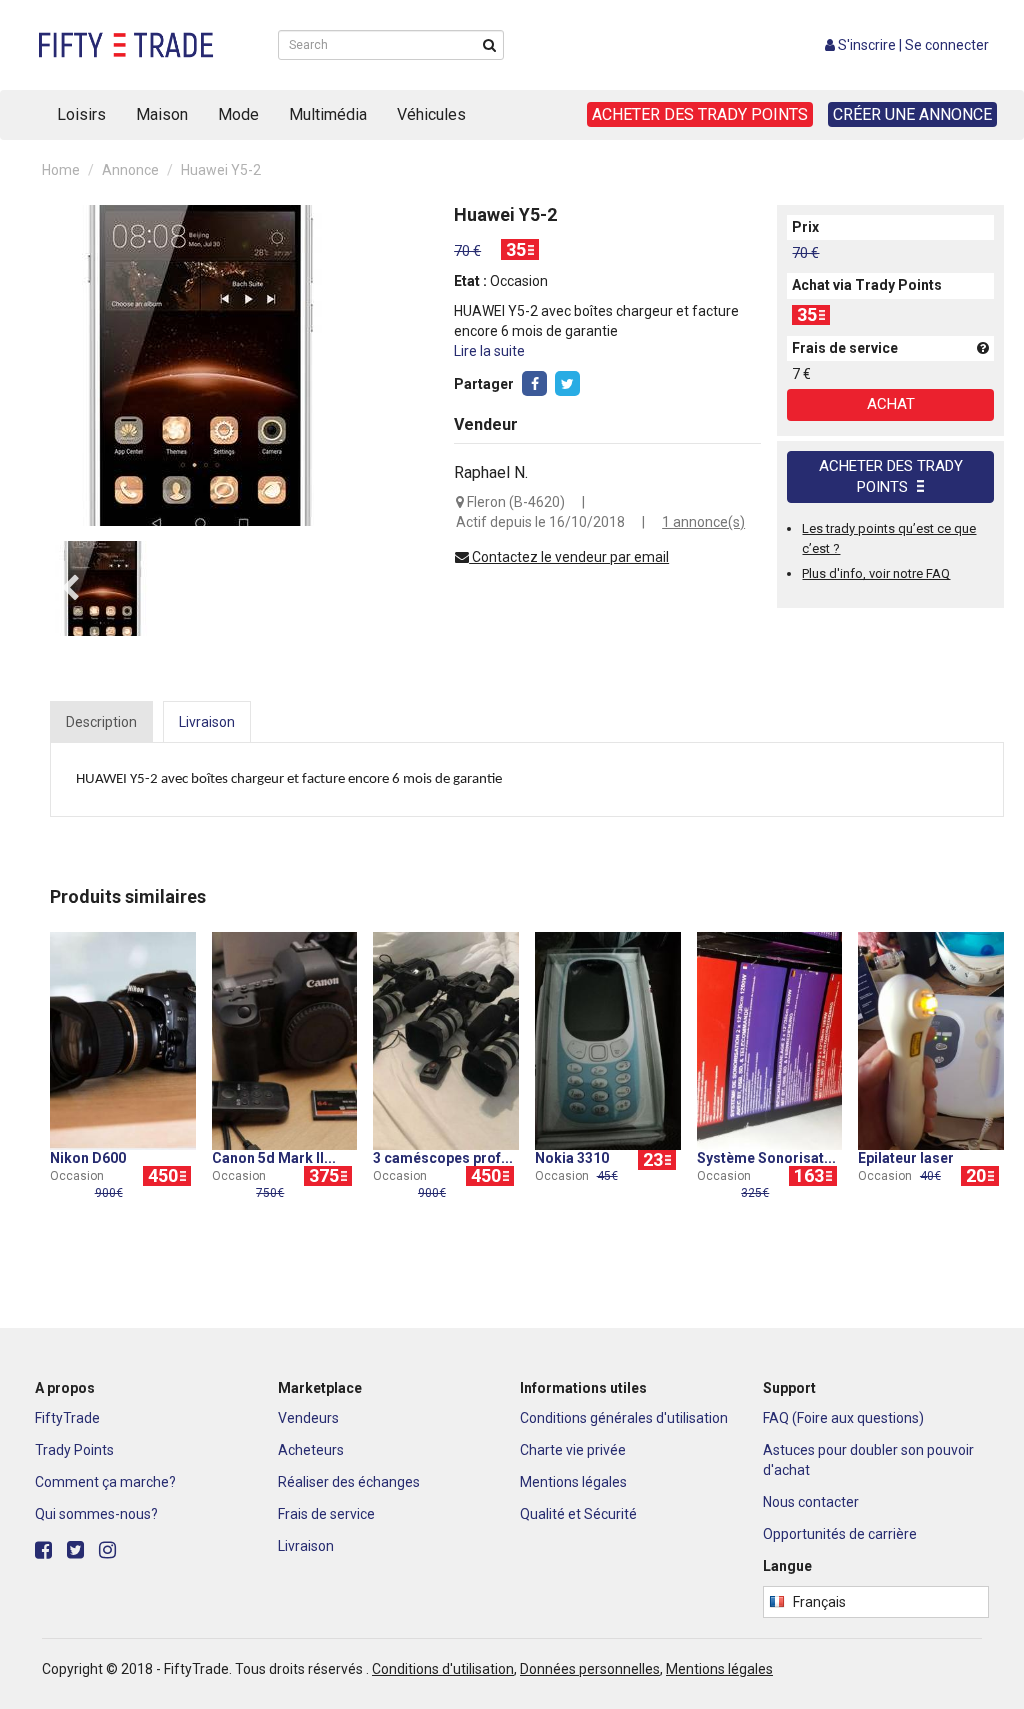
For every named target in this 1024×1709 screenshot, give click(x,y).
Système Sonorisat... (766, 1158)
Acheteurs (311, 1450)
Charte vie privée (573, 1450)
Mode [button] (238, 114)
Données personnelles (590, 1669)
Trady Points (74, 1450)
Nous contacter (811, 1502)
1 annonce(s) (703, 522)
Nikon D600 (88, 1158)
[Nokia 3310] (608, 1040)
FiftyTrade (67, 1418)
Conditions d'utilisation (443, 1669)
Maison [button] (162, 114)
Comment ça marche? (105, 1482)
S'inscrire (867, 45)
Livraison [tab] (207, 722)
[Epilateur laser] (931, 1040)
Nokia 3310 (572, 1158)
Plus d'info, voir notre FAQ (876, 573)
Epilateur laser (906, 1158)
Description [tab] (101, 722)
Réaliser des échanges (349, 1482)
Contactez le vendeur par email (569, 557)
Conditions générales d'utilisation (624, 1418)
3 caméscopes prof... (443, 1158)
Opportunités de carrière (840, 1534)
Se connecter (947, 45)
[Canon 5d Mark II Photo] (285, 1040)
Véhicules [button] (431, 114)
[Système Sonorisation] (770, 1040)
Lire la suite (489, 351)
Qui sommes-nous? (96, 1514)
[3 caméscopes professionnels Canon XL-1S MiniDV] (446, 1040)
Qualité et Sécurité (578, 1514)
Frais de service (326, 1514)
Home (61, 170)
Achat (891, 404)
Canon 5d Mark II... (274, 1158)
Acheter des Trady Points (891, 476)
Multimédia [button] (328, 114)
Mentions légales (573, 1482)
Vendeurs (308, 1418)
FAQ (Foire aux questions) (843, 1418)
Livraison (306, 1546)
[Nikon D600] (123, 1040)
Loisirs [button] (81, 114)
